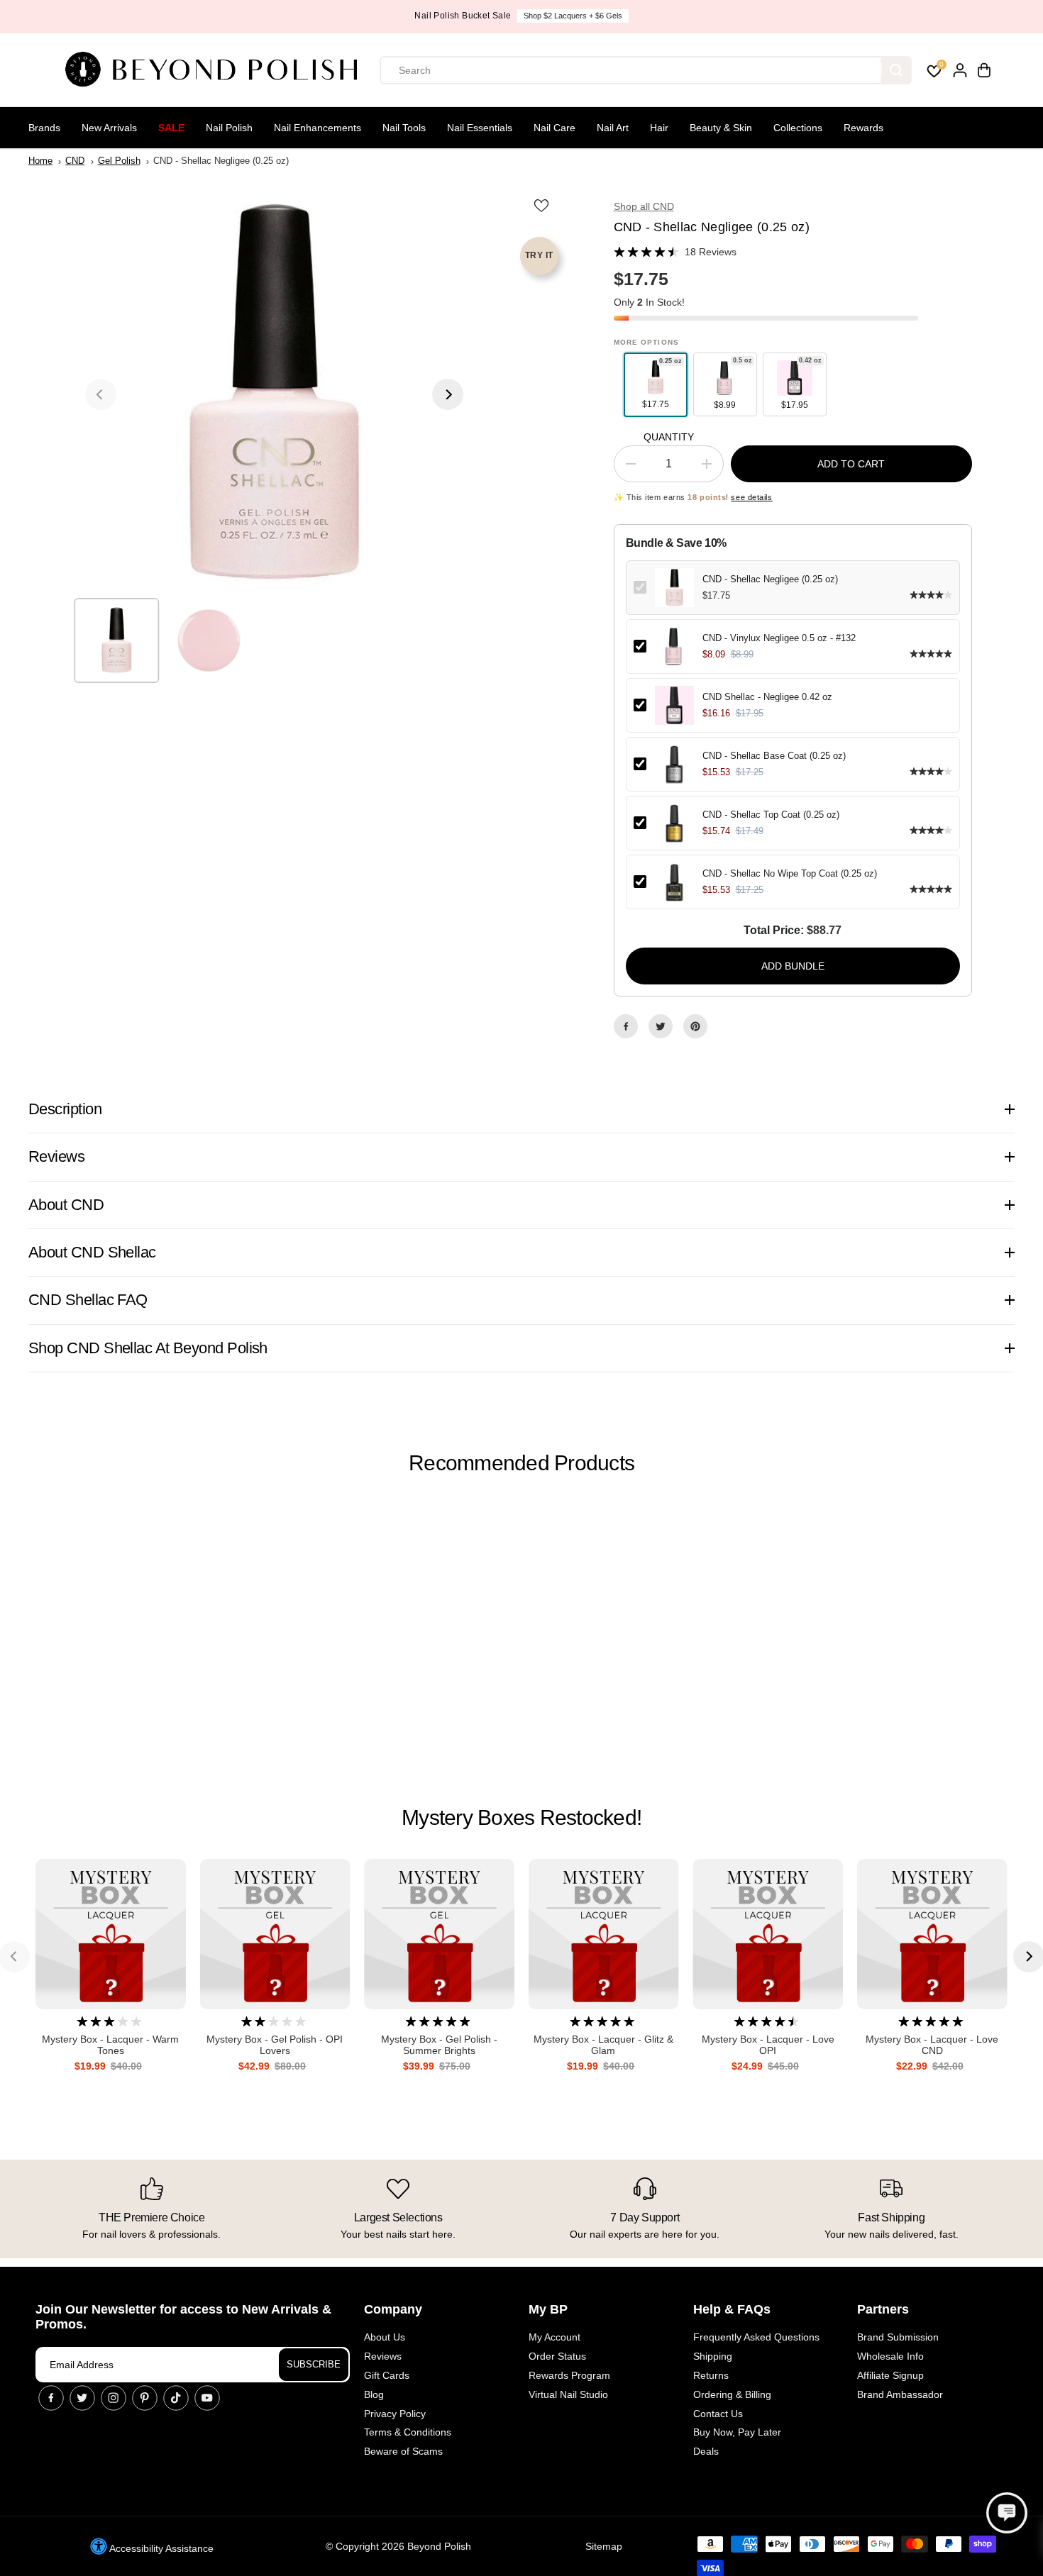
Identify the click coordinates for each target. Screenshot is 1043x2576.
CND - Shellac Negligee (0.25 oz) (770, 579)
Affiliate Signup (890, 2375)
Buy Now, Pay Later (737, 2432)
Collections (798, 128)
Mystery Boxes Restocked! (521, 1817)
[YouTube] (207, 2398)
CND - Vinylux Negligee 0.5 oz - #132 (779, 638)
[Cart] (984, 70)
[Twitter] (661, 1026)
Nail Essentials (480, 128)
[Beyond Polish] (216, 70)
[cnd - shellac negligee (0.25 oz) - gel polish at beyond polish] (274, 394)
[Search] (896, 70)
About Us (385, 2337)
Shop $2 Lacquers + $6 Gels (573, 16)
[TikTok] (176, 2398)
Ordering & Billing (732, 2394)
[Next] (448, 394)
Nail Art (613, 128)
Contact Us (718, 2414)
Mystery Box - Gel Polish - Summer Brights (439, 2045)
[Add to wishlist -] (543, 206)
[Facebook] (626, 1026)
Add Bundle (793, 966)
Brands (44, 128)
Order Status (557, 2356)
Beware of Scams (403, 2451)
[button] (1007, 2513)
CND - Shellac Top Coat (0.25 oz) (771, 815)
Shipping (713, 2356)
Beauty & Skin (721, 128)
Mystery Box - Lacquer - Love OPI (768, 2045)
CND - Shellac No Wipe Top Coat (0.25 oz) (790, 873)
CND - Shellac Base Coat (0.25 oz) (774, 756)
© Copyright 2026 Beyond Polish (398, 2546)
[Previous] (101, 394)
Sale (171, 128)
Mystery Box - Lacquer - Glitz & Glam (603, 2045)
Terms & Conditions (408, 2432)
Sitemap (604, 2546)
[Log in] (960, 70)
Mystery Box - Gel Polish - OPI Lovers (275, 2045)
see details (751, 497)
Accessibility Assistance (160, 2548)
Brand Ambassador (900, 2394)
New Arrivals (109, 128)
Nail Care (554, 128)
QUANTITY (669, 437)
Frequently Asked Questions (756, 2337)
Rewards (863, 128)
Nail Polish (229, 128)
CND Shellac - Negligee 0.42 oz (767, 697)
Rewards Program (569, 2375)
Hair (659, 128)
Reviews (383, 2356)
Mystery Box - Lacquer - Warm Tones (110, 2045)
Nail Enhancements (318, 128)
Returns (711, 2375)
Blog (374, 2394)
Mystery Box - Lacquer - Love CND (932, 2045)
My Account (554, 2337)
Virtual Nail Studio (568, 2394)
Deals (706, 2451)
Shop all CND (644, 206)
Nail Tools (404, 128)
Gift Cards (387, 2375)
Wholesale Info (890, 2356)
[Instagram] (114, 2398)
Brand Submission (898, 2337)
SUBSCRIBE (314, 2364)
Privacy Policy (395, 2414)
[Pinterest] (695, 1026)
